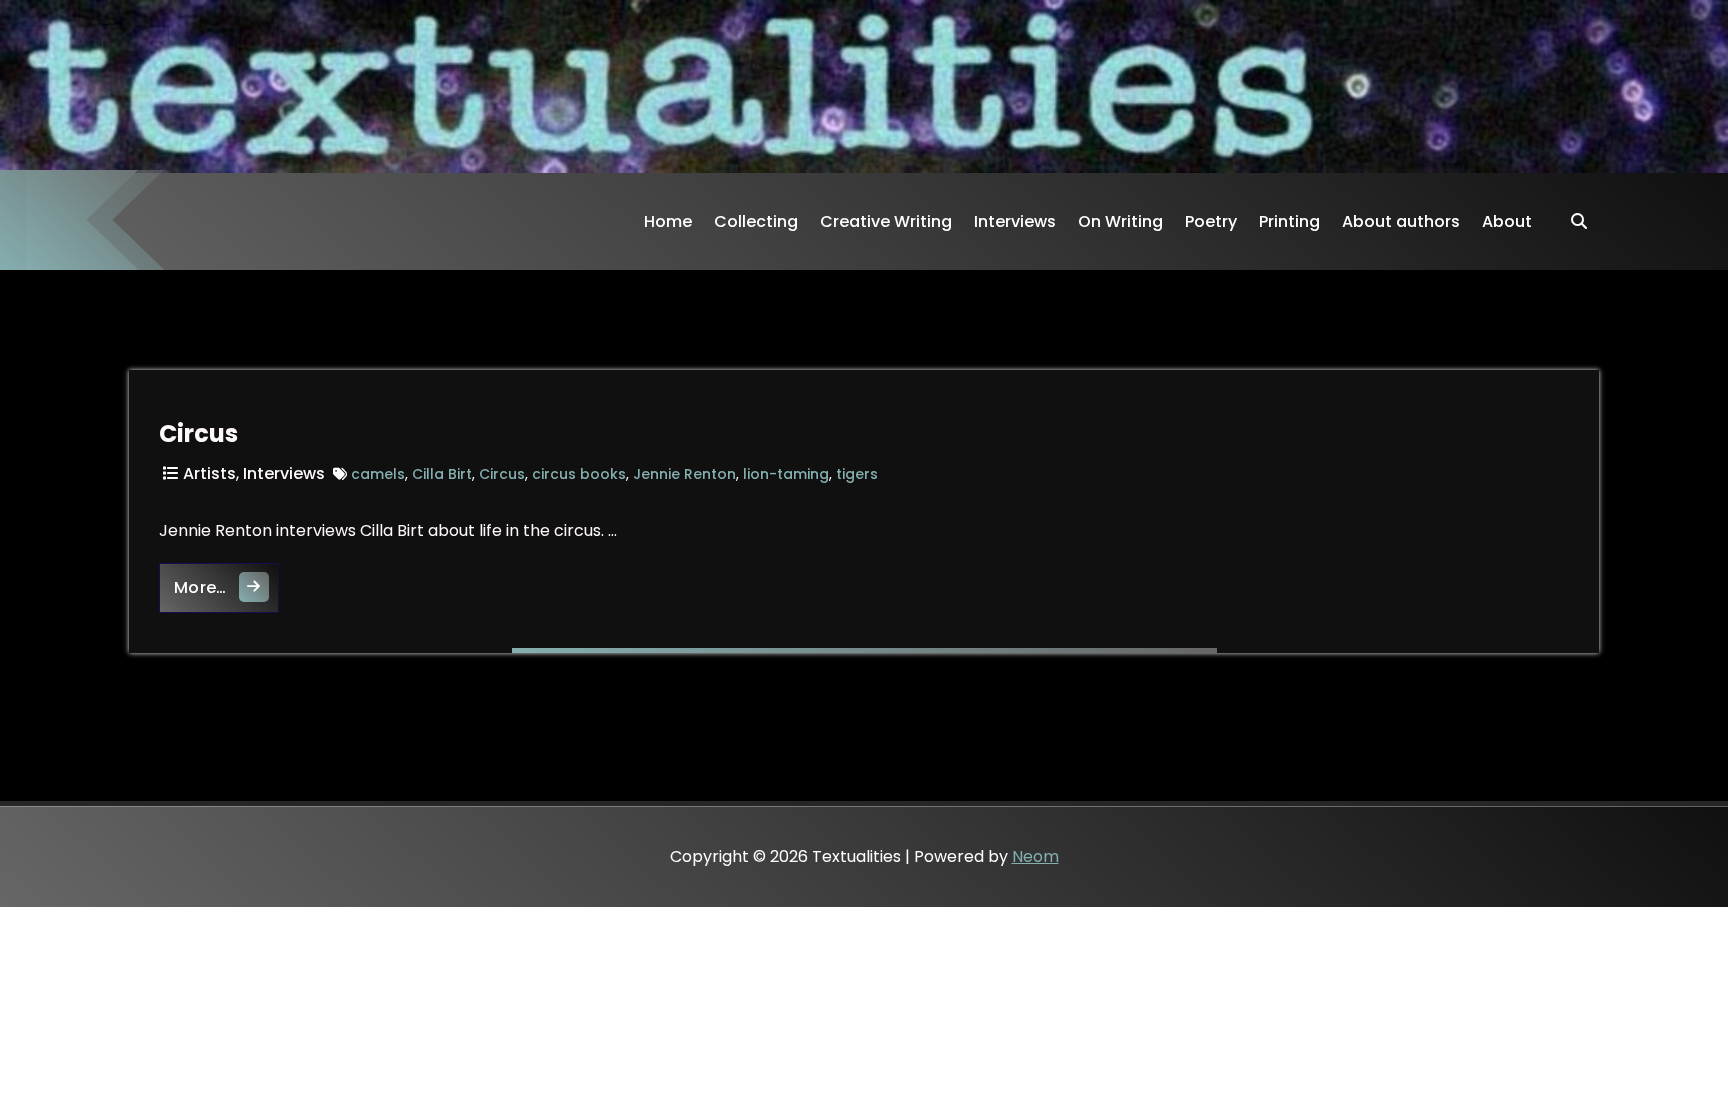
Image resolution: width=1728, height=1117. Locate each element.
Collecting (756, 221)
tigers (857, 474)
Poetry (1211, 221)
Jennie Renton (684, 474)
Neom (1035, 856)
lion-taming (786, 474)
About (1507, 221)
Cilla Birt (442, 474)
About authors (1401, 221)
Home (668, 221)
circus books (579, 474)
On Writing (1120, 221)
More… (226, 587)
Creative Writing (886, 221)
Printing (1289, 221)
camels (378, 474)
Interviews (1015, 221)
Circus (198, 433)
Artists (209, 473)
